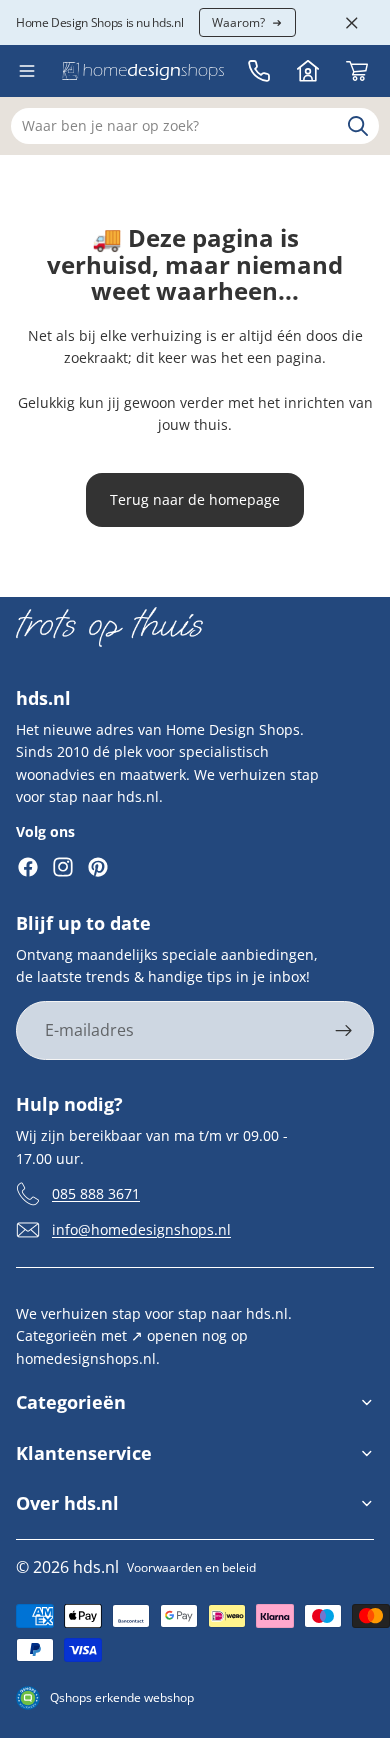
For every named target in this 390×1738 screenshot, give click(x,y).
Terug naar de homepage (195, 499)
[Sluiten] (352, 23)
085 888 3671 (96, 1193)
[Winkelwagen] (357, 71)
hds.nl (96, 1567)
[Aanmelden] (344, 1031)
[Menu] (27, 71)
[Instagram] (63, 867)
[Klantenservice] (259, 71)
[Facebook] (28, 867)
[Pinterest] (98, 867)
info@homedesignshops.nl (141, 1229)
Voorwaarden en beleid (191, 1567)
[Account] (308, 71)
